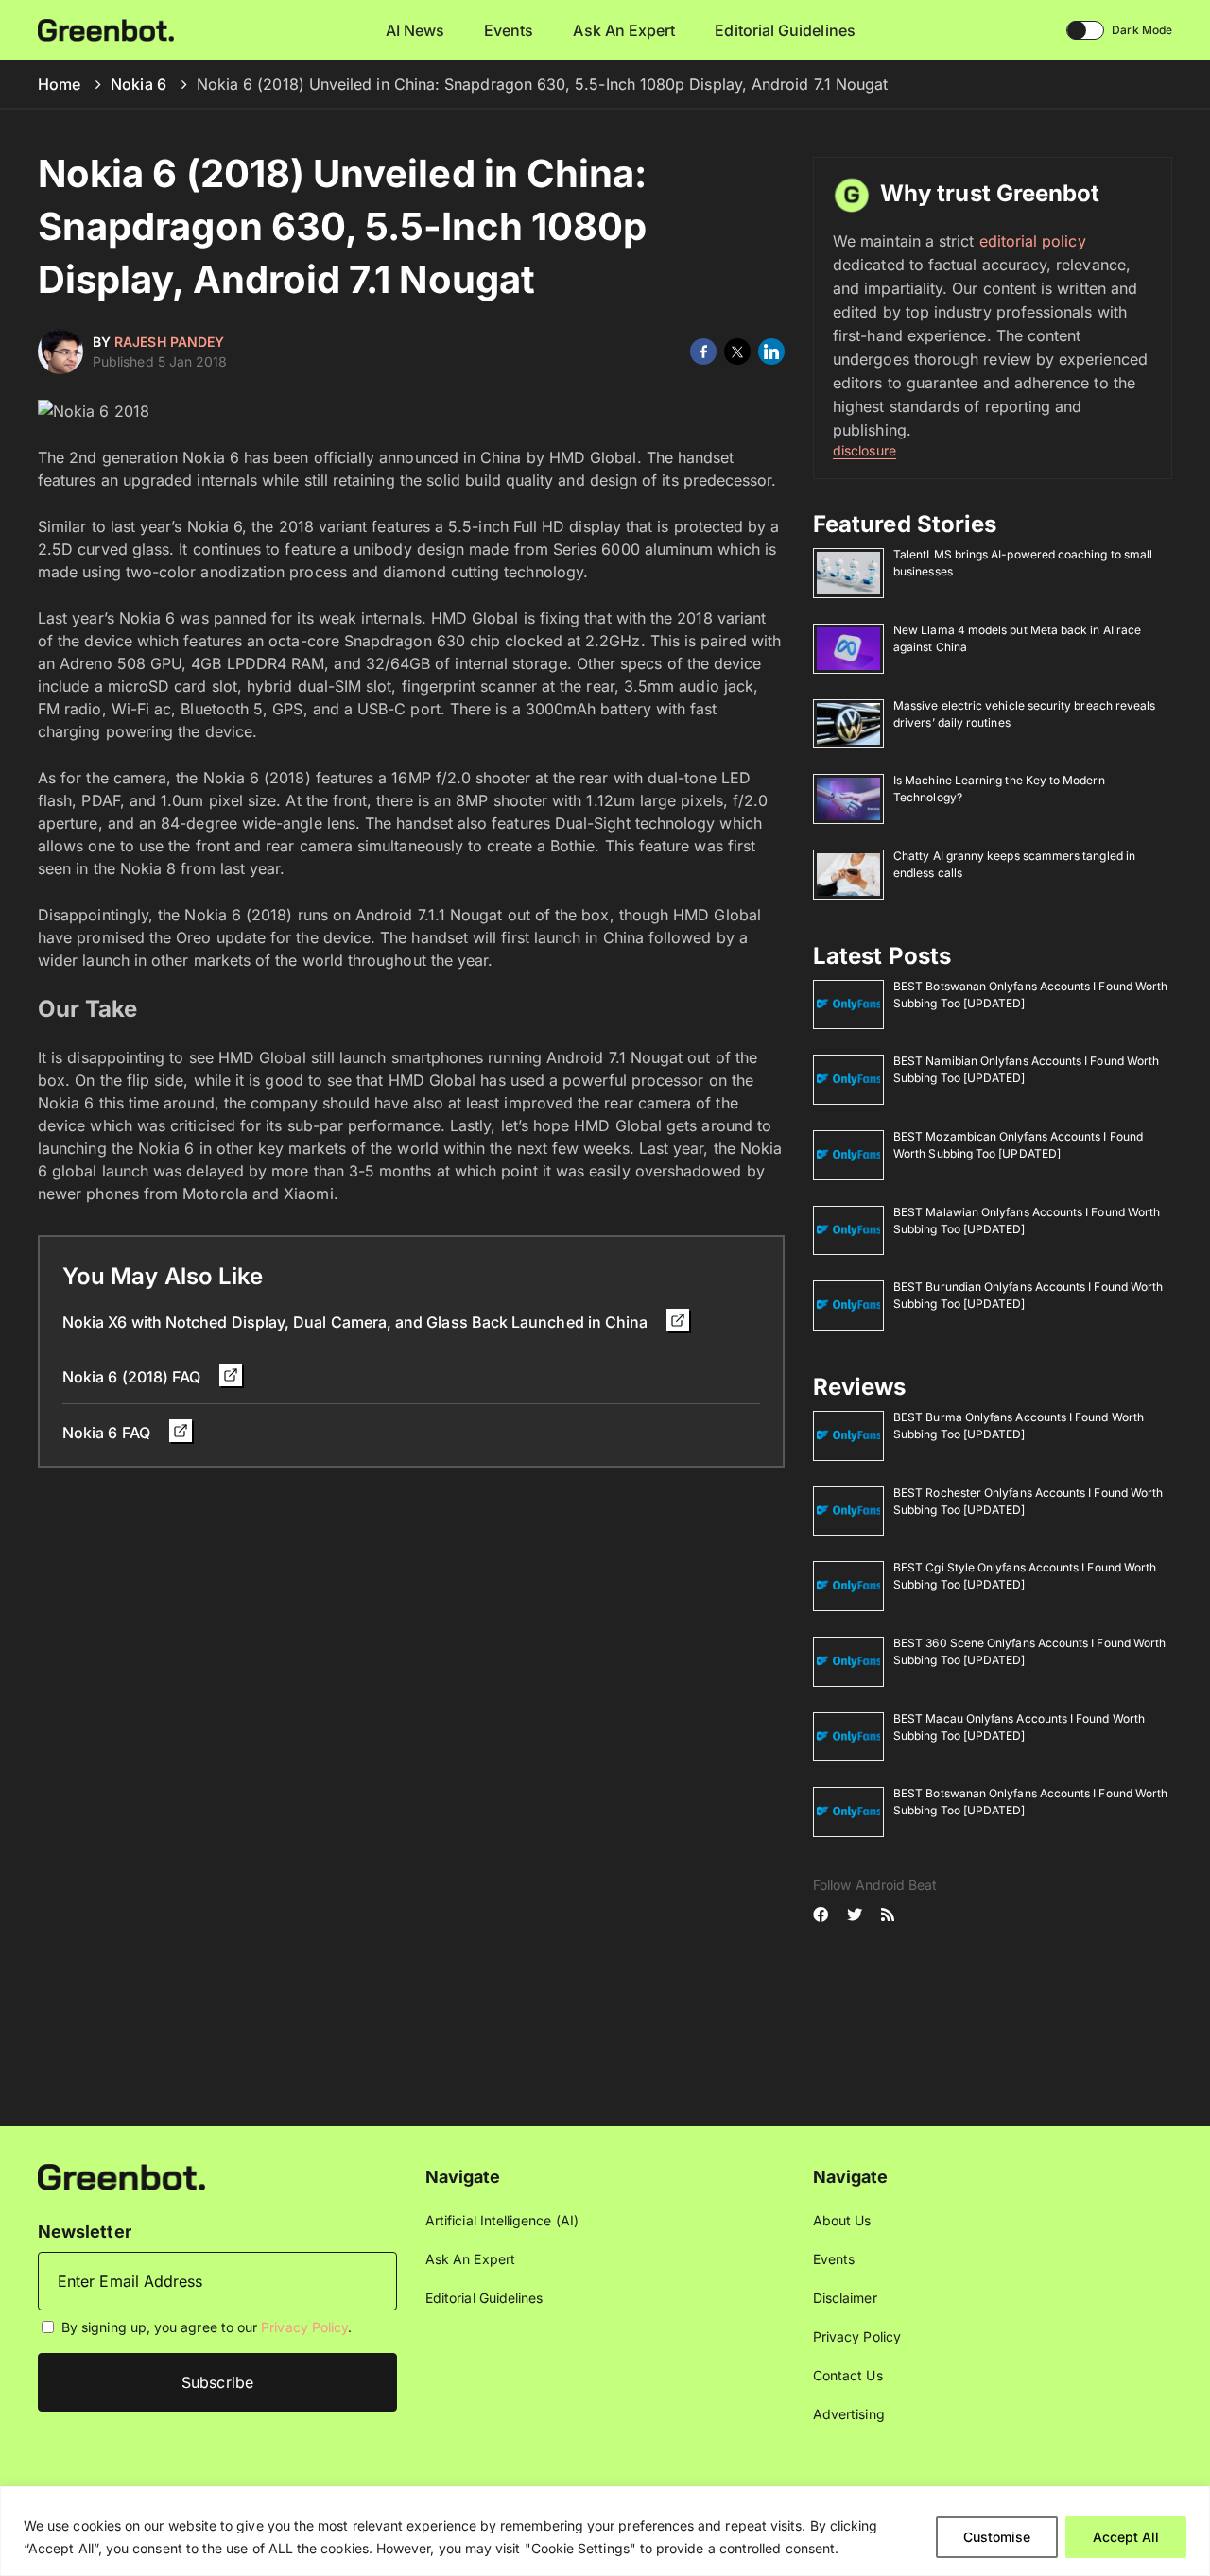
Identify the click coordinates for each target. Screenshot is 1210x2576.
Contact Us (848, 2375)
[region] (605, 2531)
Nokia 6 (138, 84)
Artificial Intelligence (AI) (502, 2220)
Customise (997, 2537)
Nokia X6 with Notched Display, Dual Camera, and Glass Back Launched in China (357, 1322)
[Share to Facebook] (703, 352)
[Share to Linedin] (771, 352)
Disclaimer (845, 2298)
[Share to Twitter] (737, 352)
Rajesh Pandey (169, 342)
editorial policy (1033, 241)
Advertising (849, 2414)
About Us (842, 2220)
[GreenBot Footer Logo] (121, 2176)
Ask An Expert (624, 30)
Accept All (1126, 2537)
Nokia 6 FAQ (108, 1433)
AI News (415, 30)
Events (509, 30)
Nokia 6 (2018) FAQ (133, 1377)
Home (59, 84)
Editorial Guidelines (785, 30)
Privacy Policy (304, 2327)
